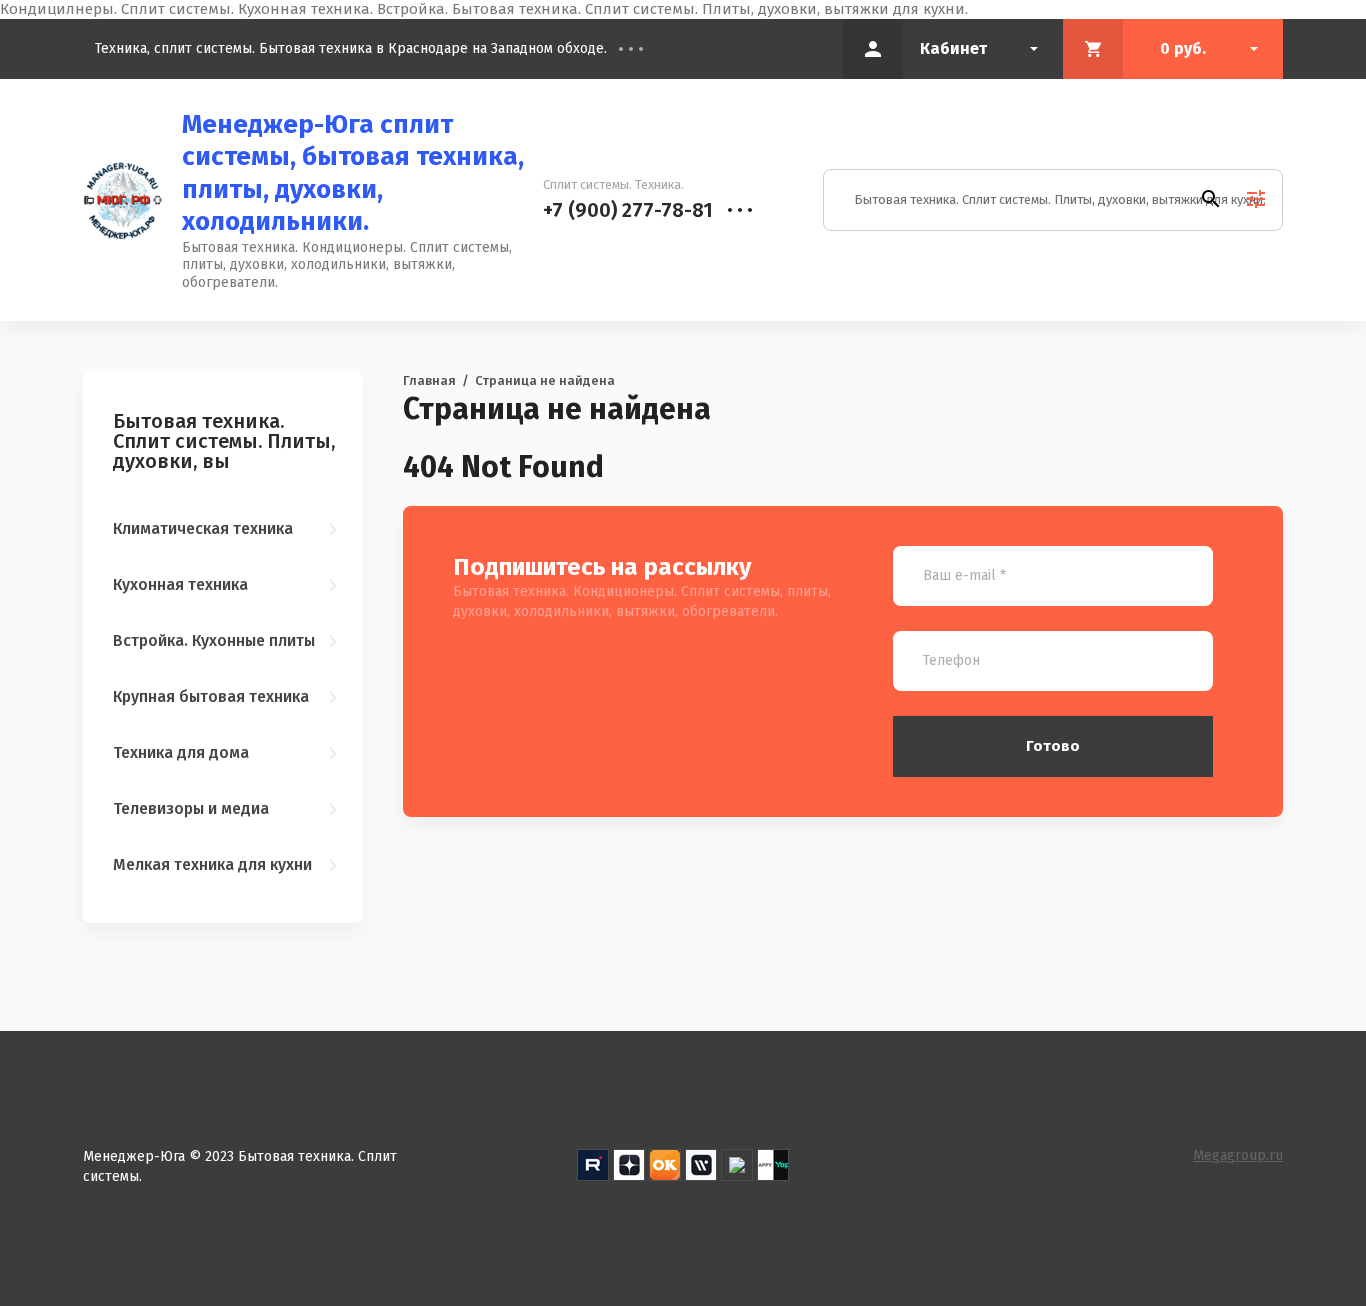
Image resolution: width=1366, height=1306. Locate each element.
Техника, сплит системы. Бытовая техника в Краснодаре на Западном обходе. (351, 48)
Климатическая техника (203, 528)
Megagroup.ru (1238, 1155)
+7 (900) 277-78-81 (628, 210)
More (646, 49)
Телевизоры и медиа (191, 808)
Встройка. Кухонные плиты (214, 640)
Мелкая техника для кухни (212, 864)
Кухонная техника (180, 584)
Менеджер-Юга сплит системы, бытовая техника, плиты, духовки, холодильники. (353, 173)
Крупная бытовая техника (211, 696)
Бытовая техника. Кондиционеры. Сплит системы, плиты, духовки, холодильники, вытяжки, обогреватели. (347, 265)
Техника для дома (181, 752)
